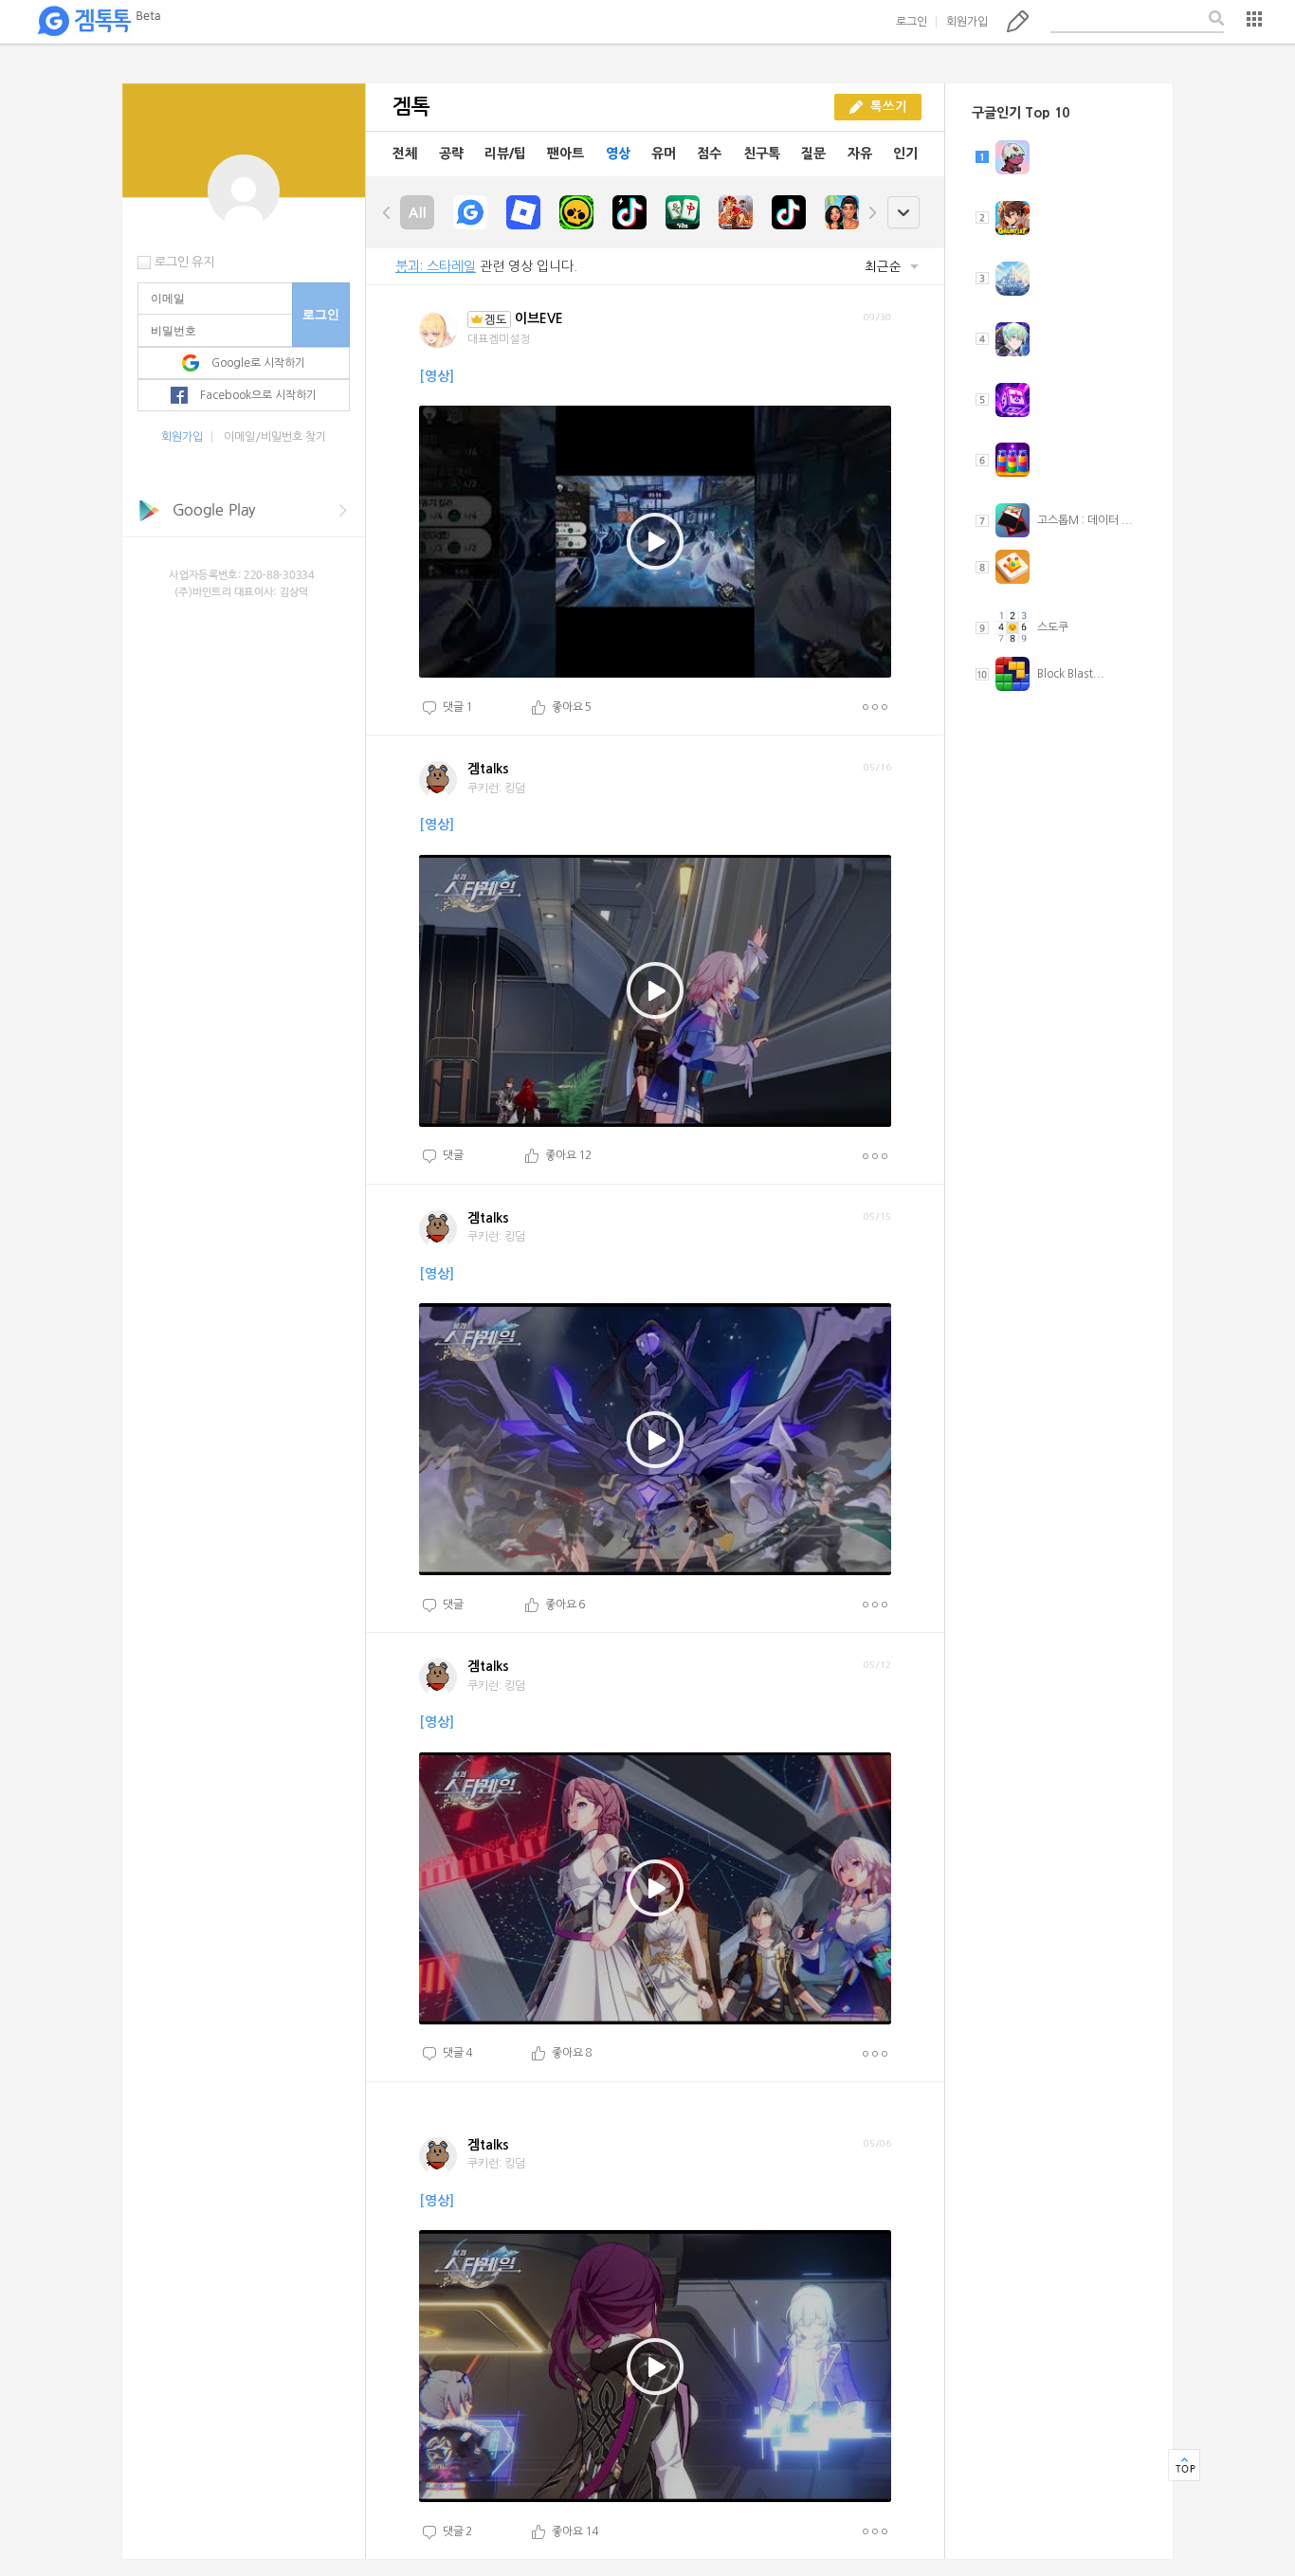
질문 (813, 154)
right (872, 212)
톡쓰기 (1018, 21)
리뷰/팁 (505, 154)
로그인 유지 (184, 262)
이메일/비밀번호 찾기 (275, 437)
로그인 (912, 22)
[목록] (1254, 19)
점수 (709, 154)
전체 (405, 154)
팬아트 (565, 154)
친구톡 (762, 154)
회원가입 (967, 22)
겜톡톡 (99, 22)
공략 (451, 154)
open (903, 213)
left (387, 212)
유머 (664, 154)
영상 (618, 154)
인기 (905, 154)
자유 (860, 154)
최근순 (885, 267)
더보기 (875, 707)
